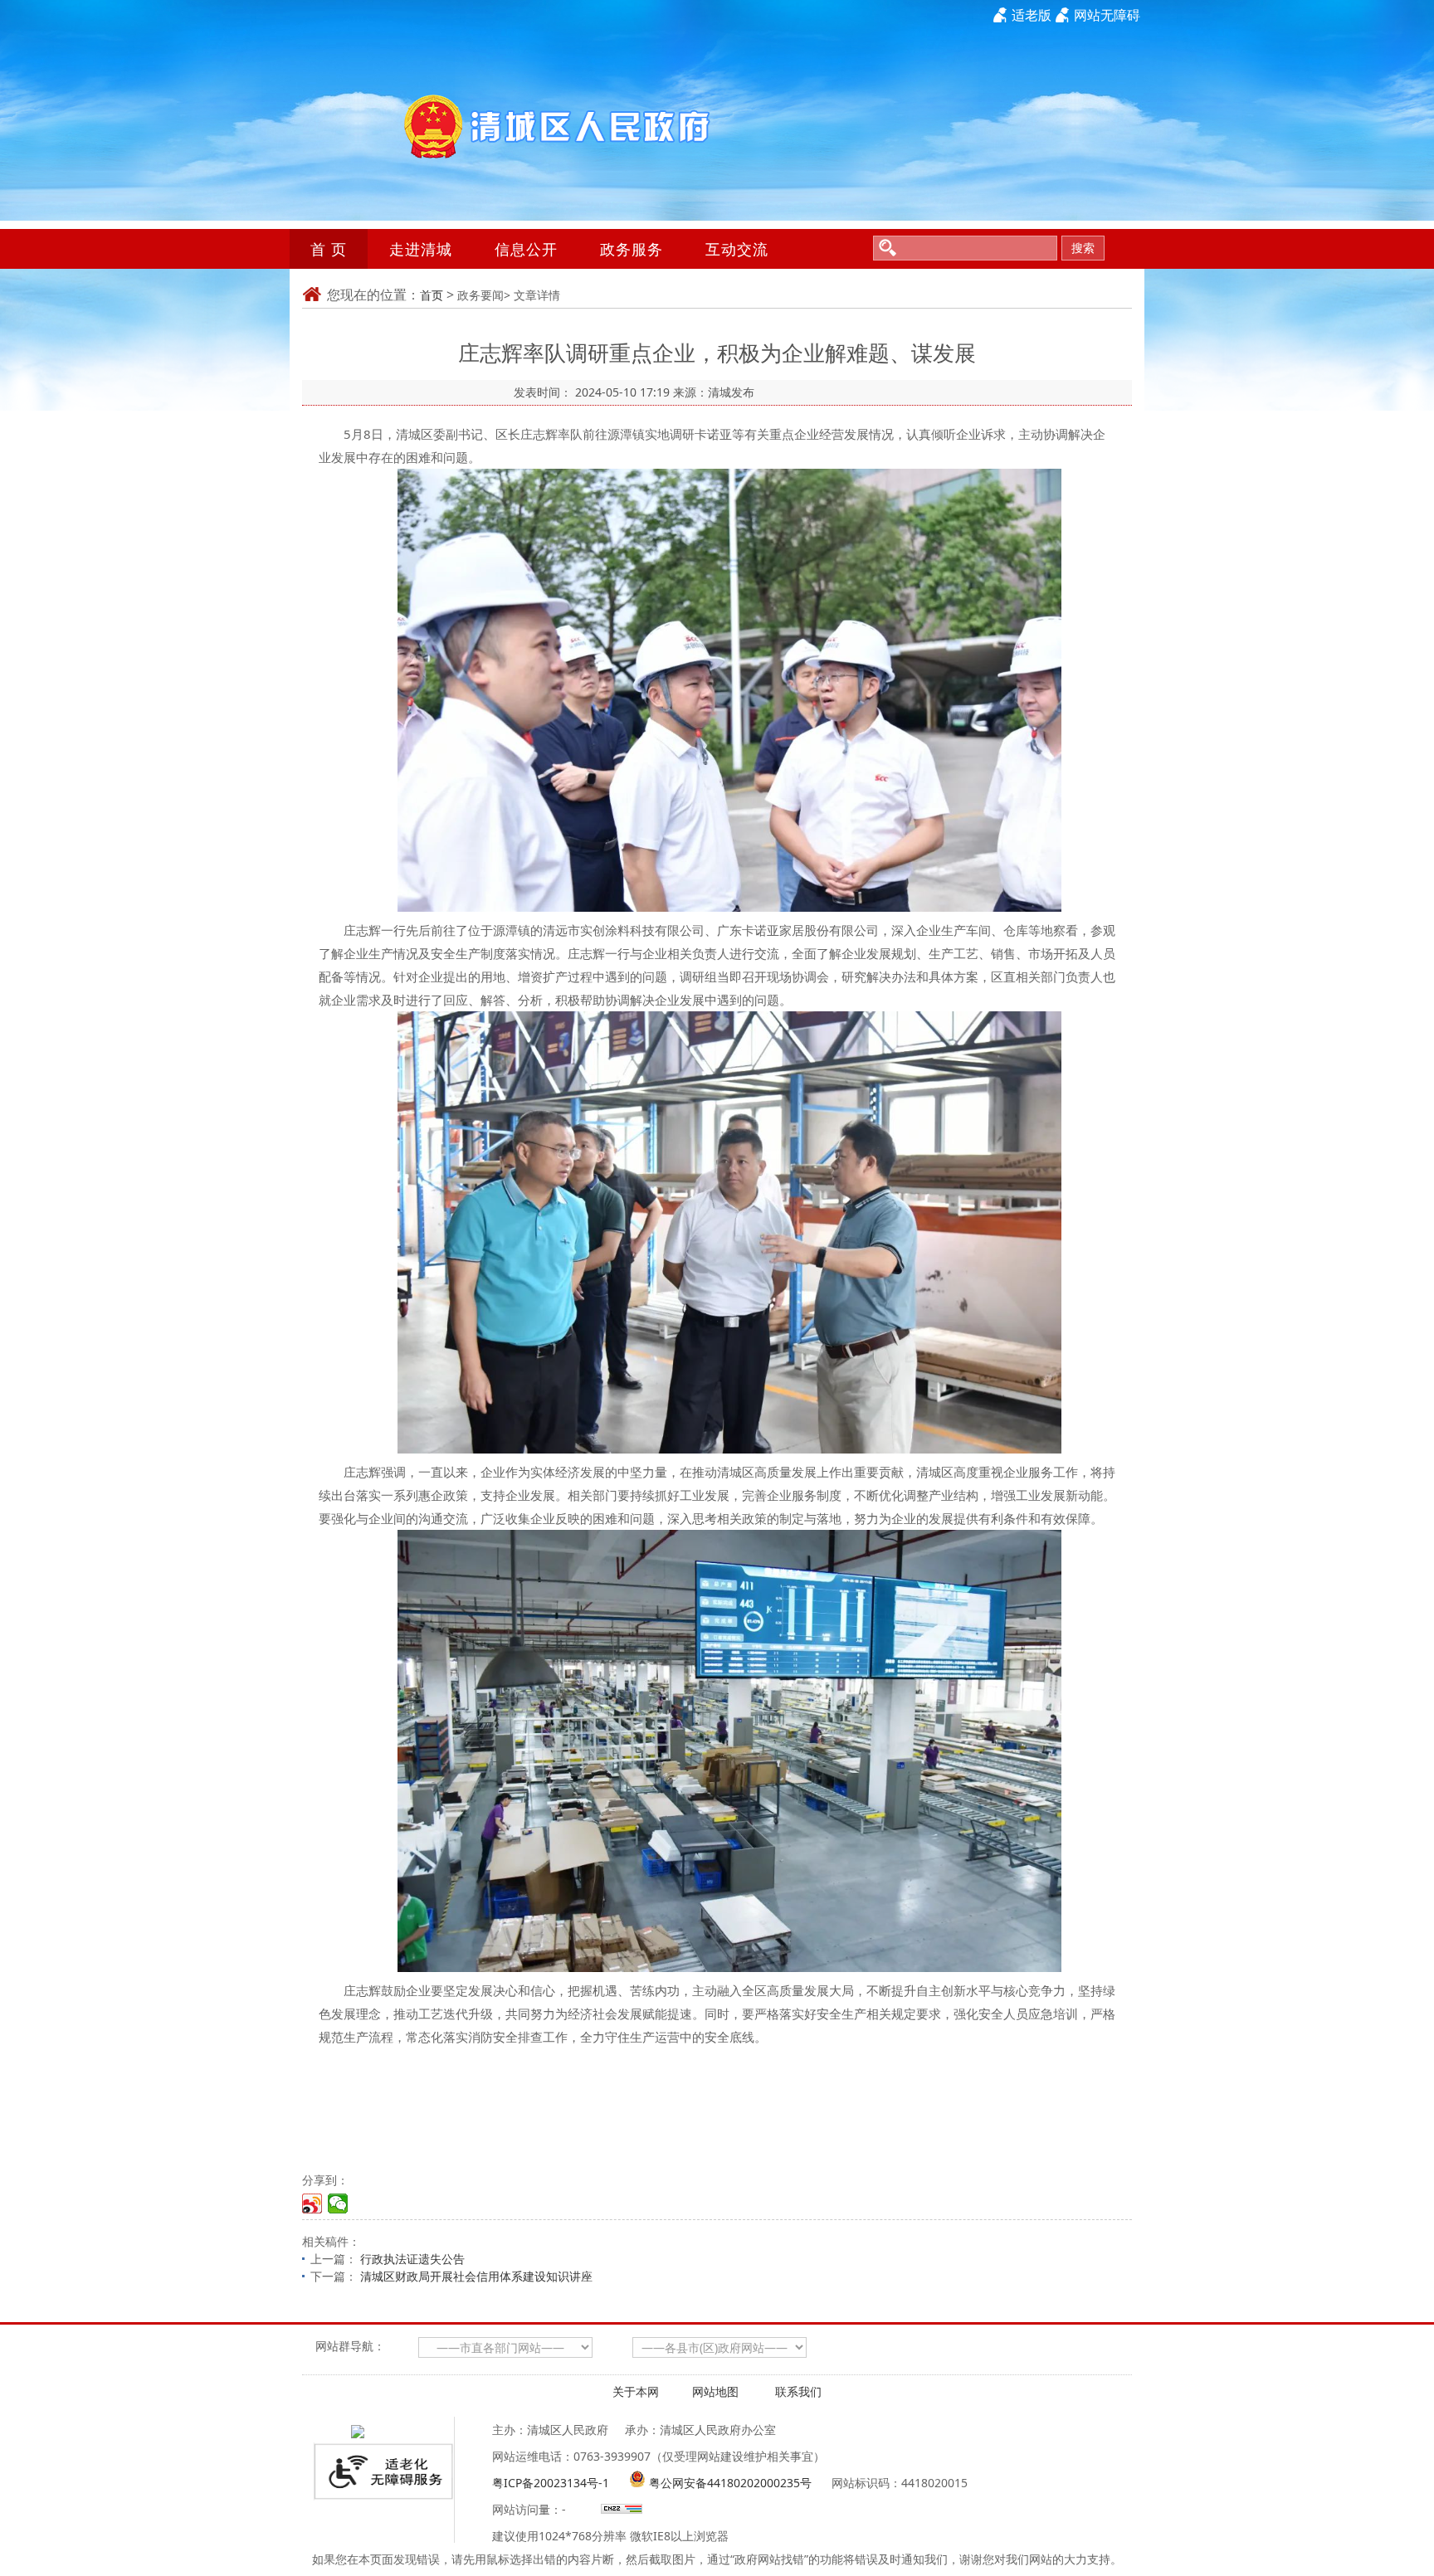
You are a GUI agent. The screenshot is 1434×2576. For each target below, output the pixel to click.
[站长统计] (620, 2509)
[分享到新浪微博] (312, 2203)
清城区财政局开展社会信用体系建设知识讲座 (476, 2276)
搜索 (1083, 248)
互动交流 (737, 249)
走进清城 (421, 249)
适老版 (1032, 15)
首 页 (329, 249)
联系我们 (798, 2391)
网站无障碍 (1107, 15)
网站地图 (715, 2391)
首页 (432, 295)
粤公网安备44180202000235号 (730, 2483)
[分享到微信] (338, 2203)
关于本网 (636, 2391)
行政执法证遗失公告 (412, 2259)
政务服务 (632, 249)
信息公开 (526, 249)
